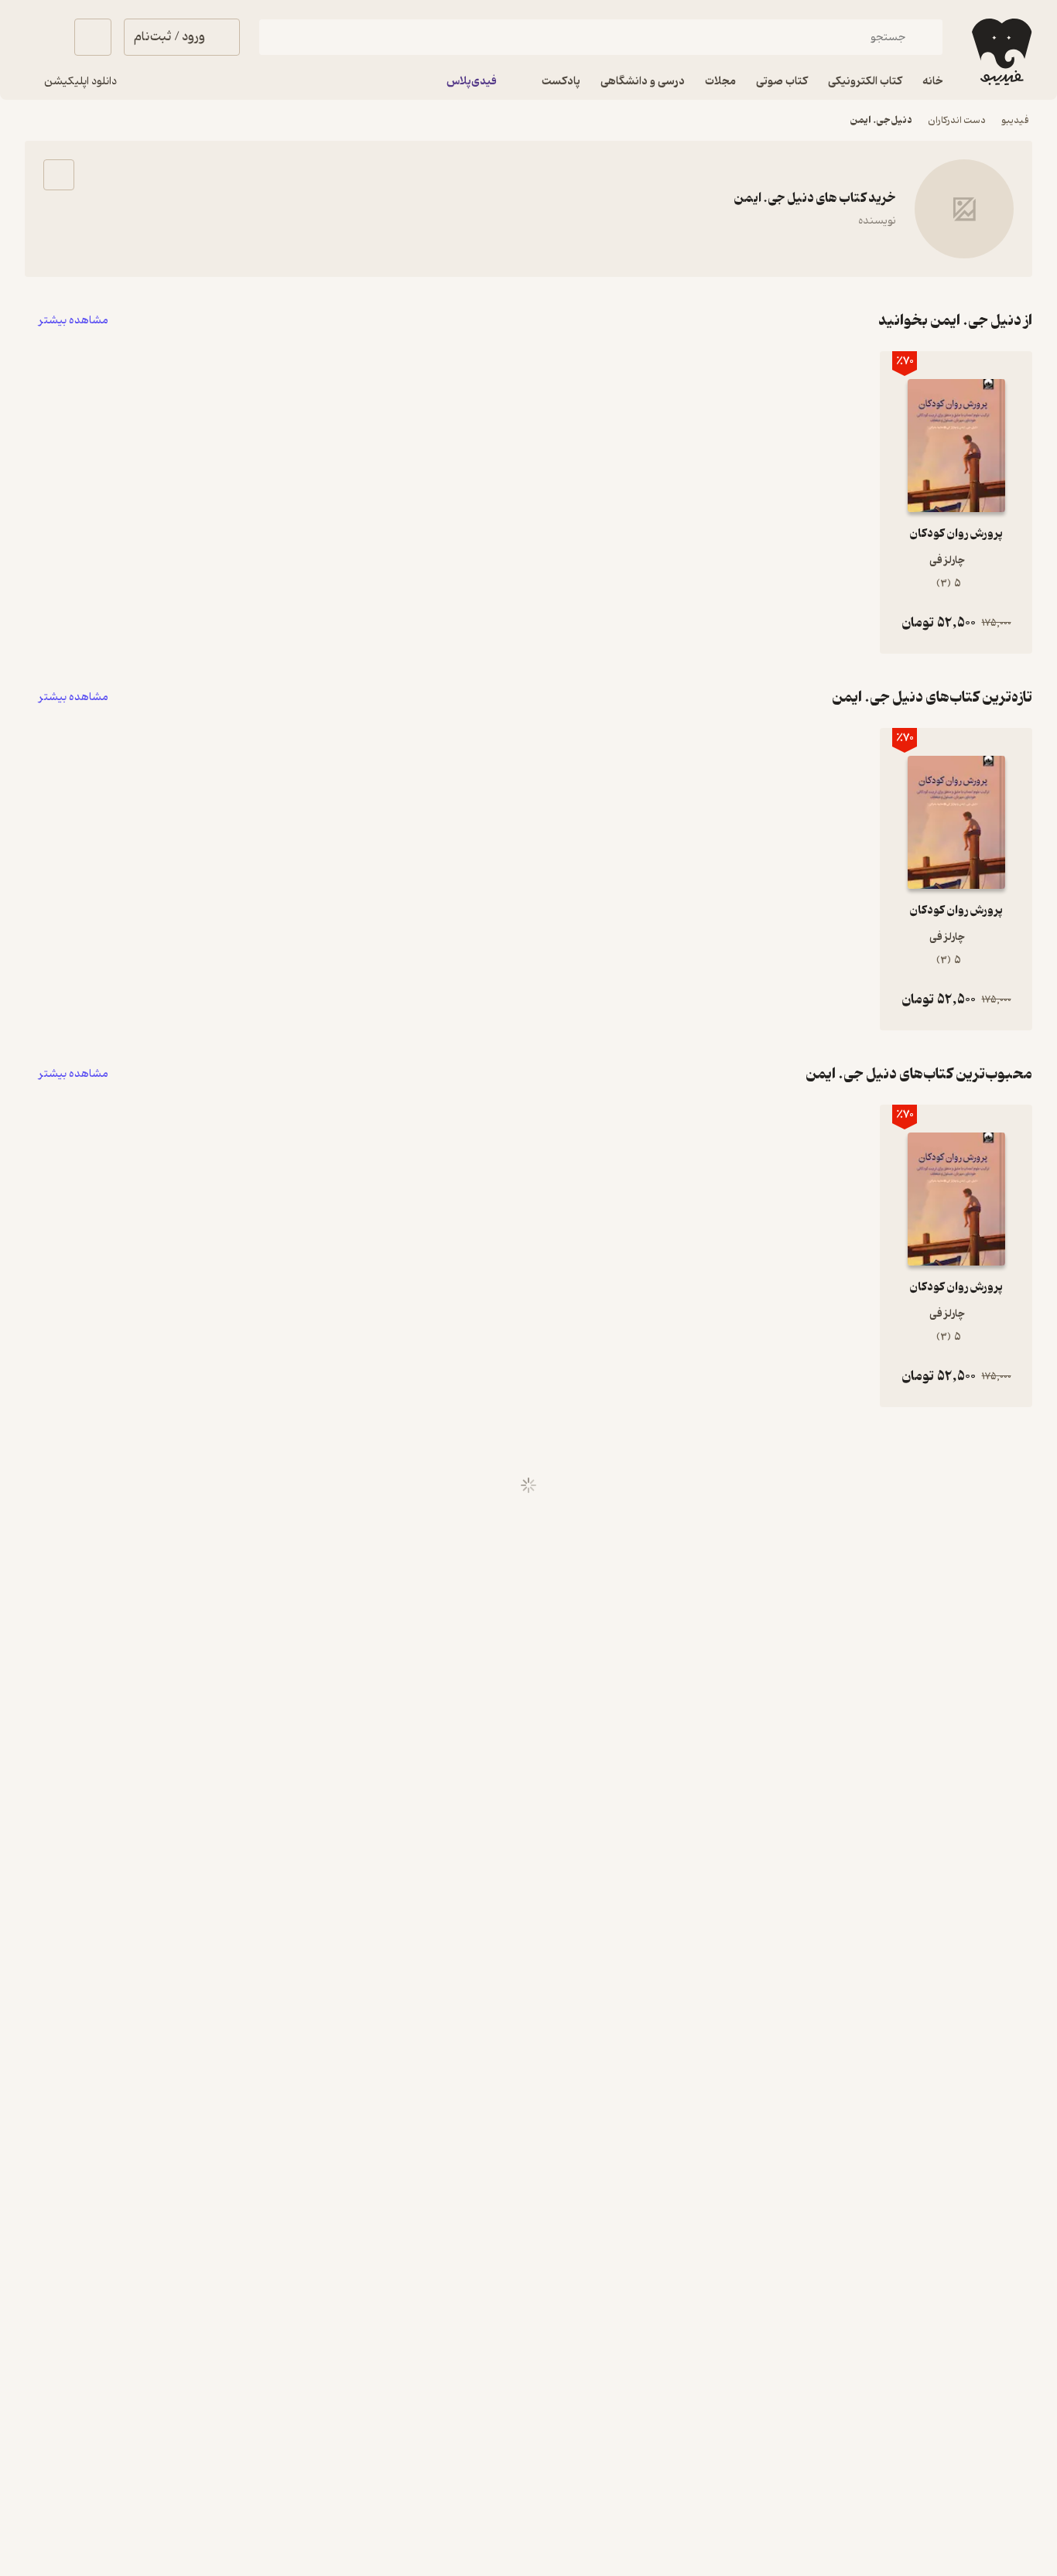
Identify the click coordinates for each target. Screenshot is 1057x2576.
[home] (1000, 52)
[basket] (93, 37)
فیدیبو (1015, 120)
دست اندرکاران (957, 120)
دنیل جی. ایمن (881, 120)
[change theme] (43, 37)
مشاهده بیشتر (74, 321)
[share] (59, 175)
